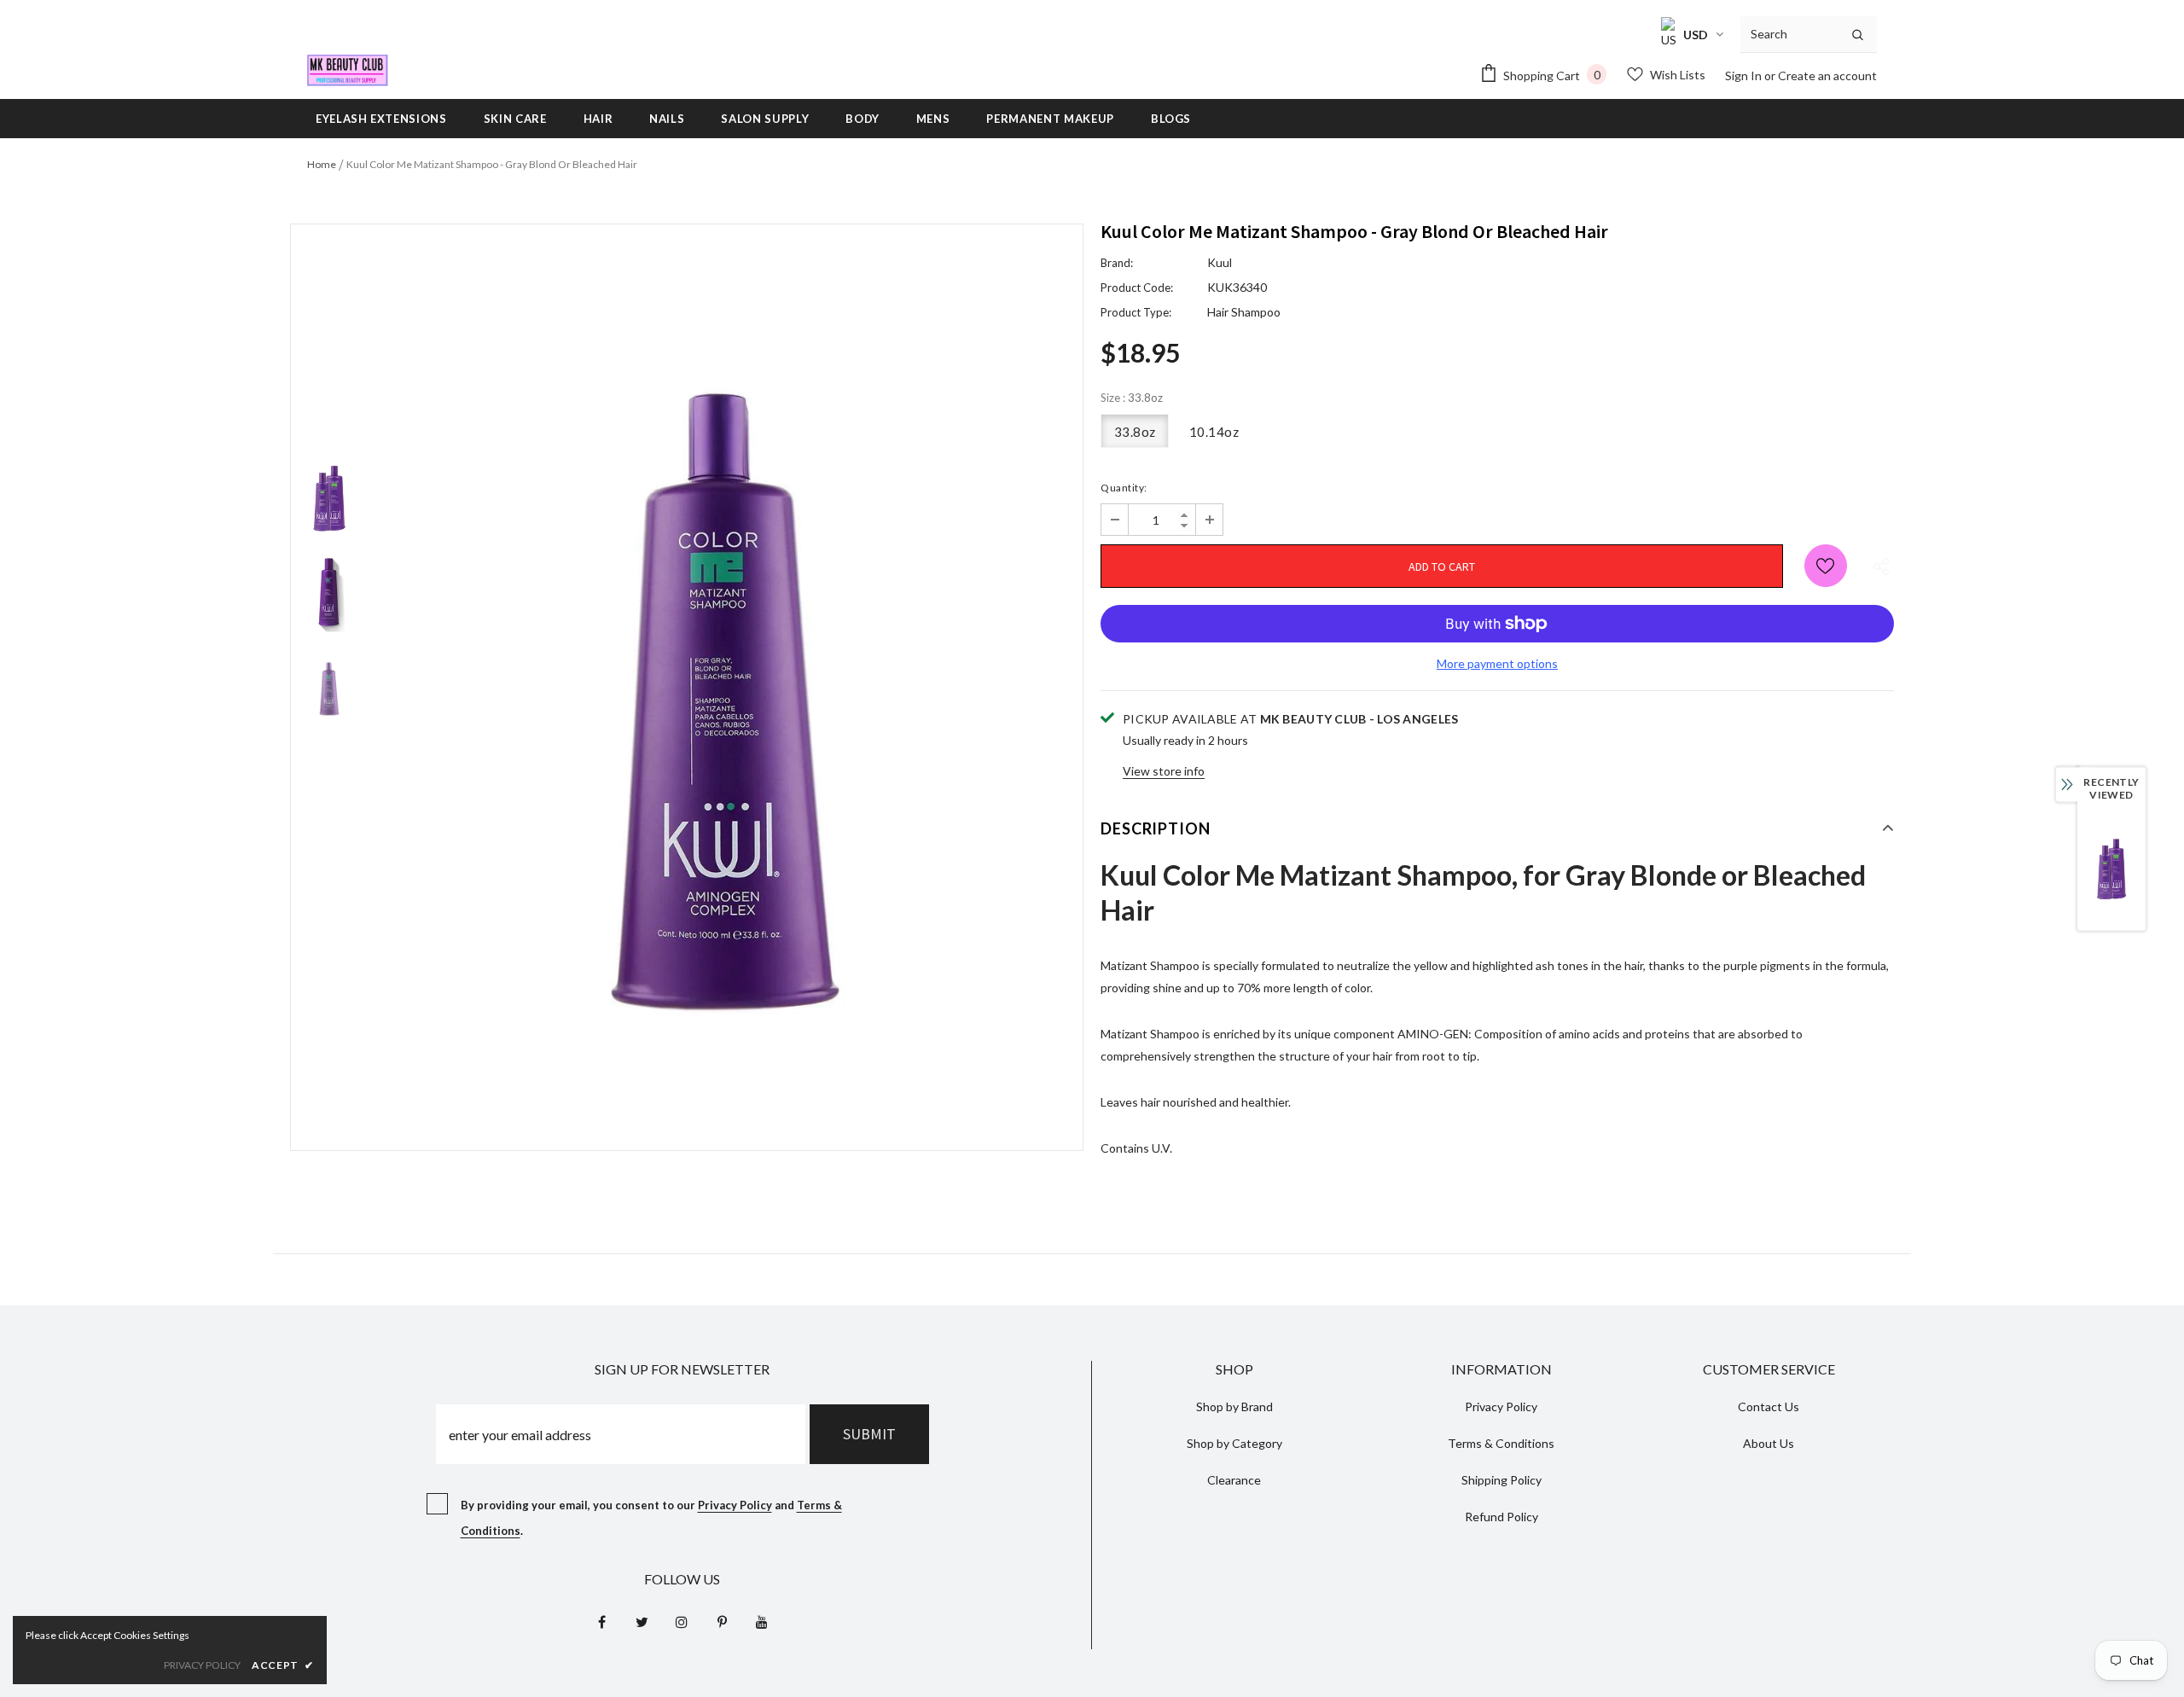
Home (322, 164)
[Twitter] (642, 1621)
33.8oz (1135, 432)
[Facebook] (601, 1621)
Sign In (1745, 76)
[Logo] (348, 70)
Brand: (1117, 263)
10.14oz (1214, 432)
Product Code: (1137, 288)
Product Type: (1136, 312)
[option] (725, 688)
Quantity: (1124, 488)
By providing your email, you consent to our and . (651, 1518)
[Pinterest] (722, 1621)
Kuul (1220, 262)
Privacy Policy (735, 1505)
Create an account (1827, 76)
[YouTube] (762, 1621)
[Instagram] (682, 1621)
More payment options (1497, 663)
